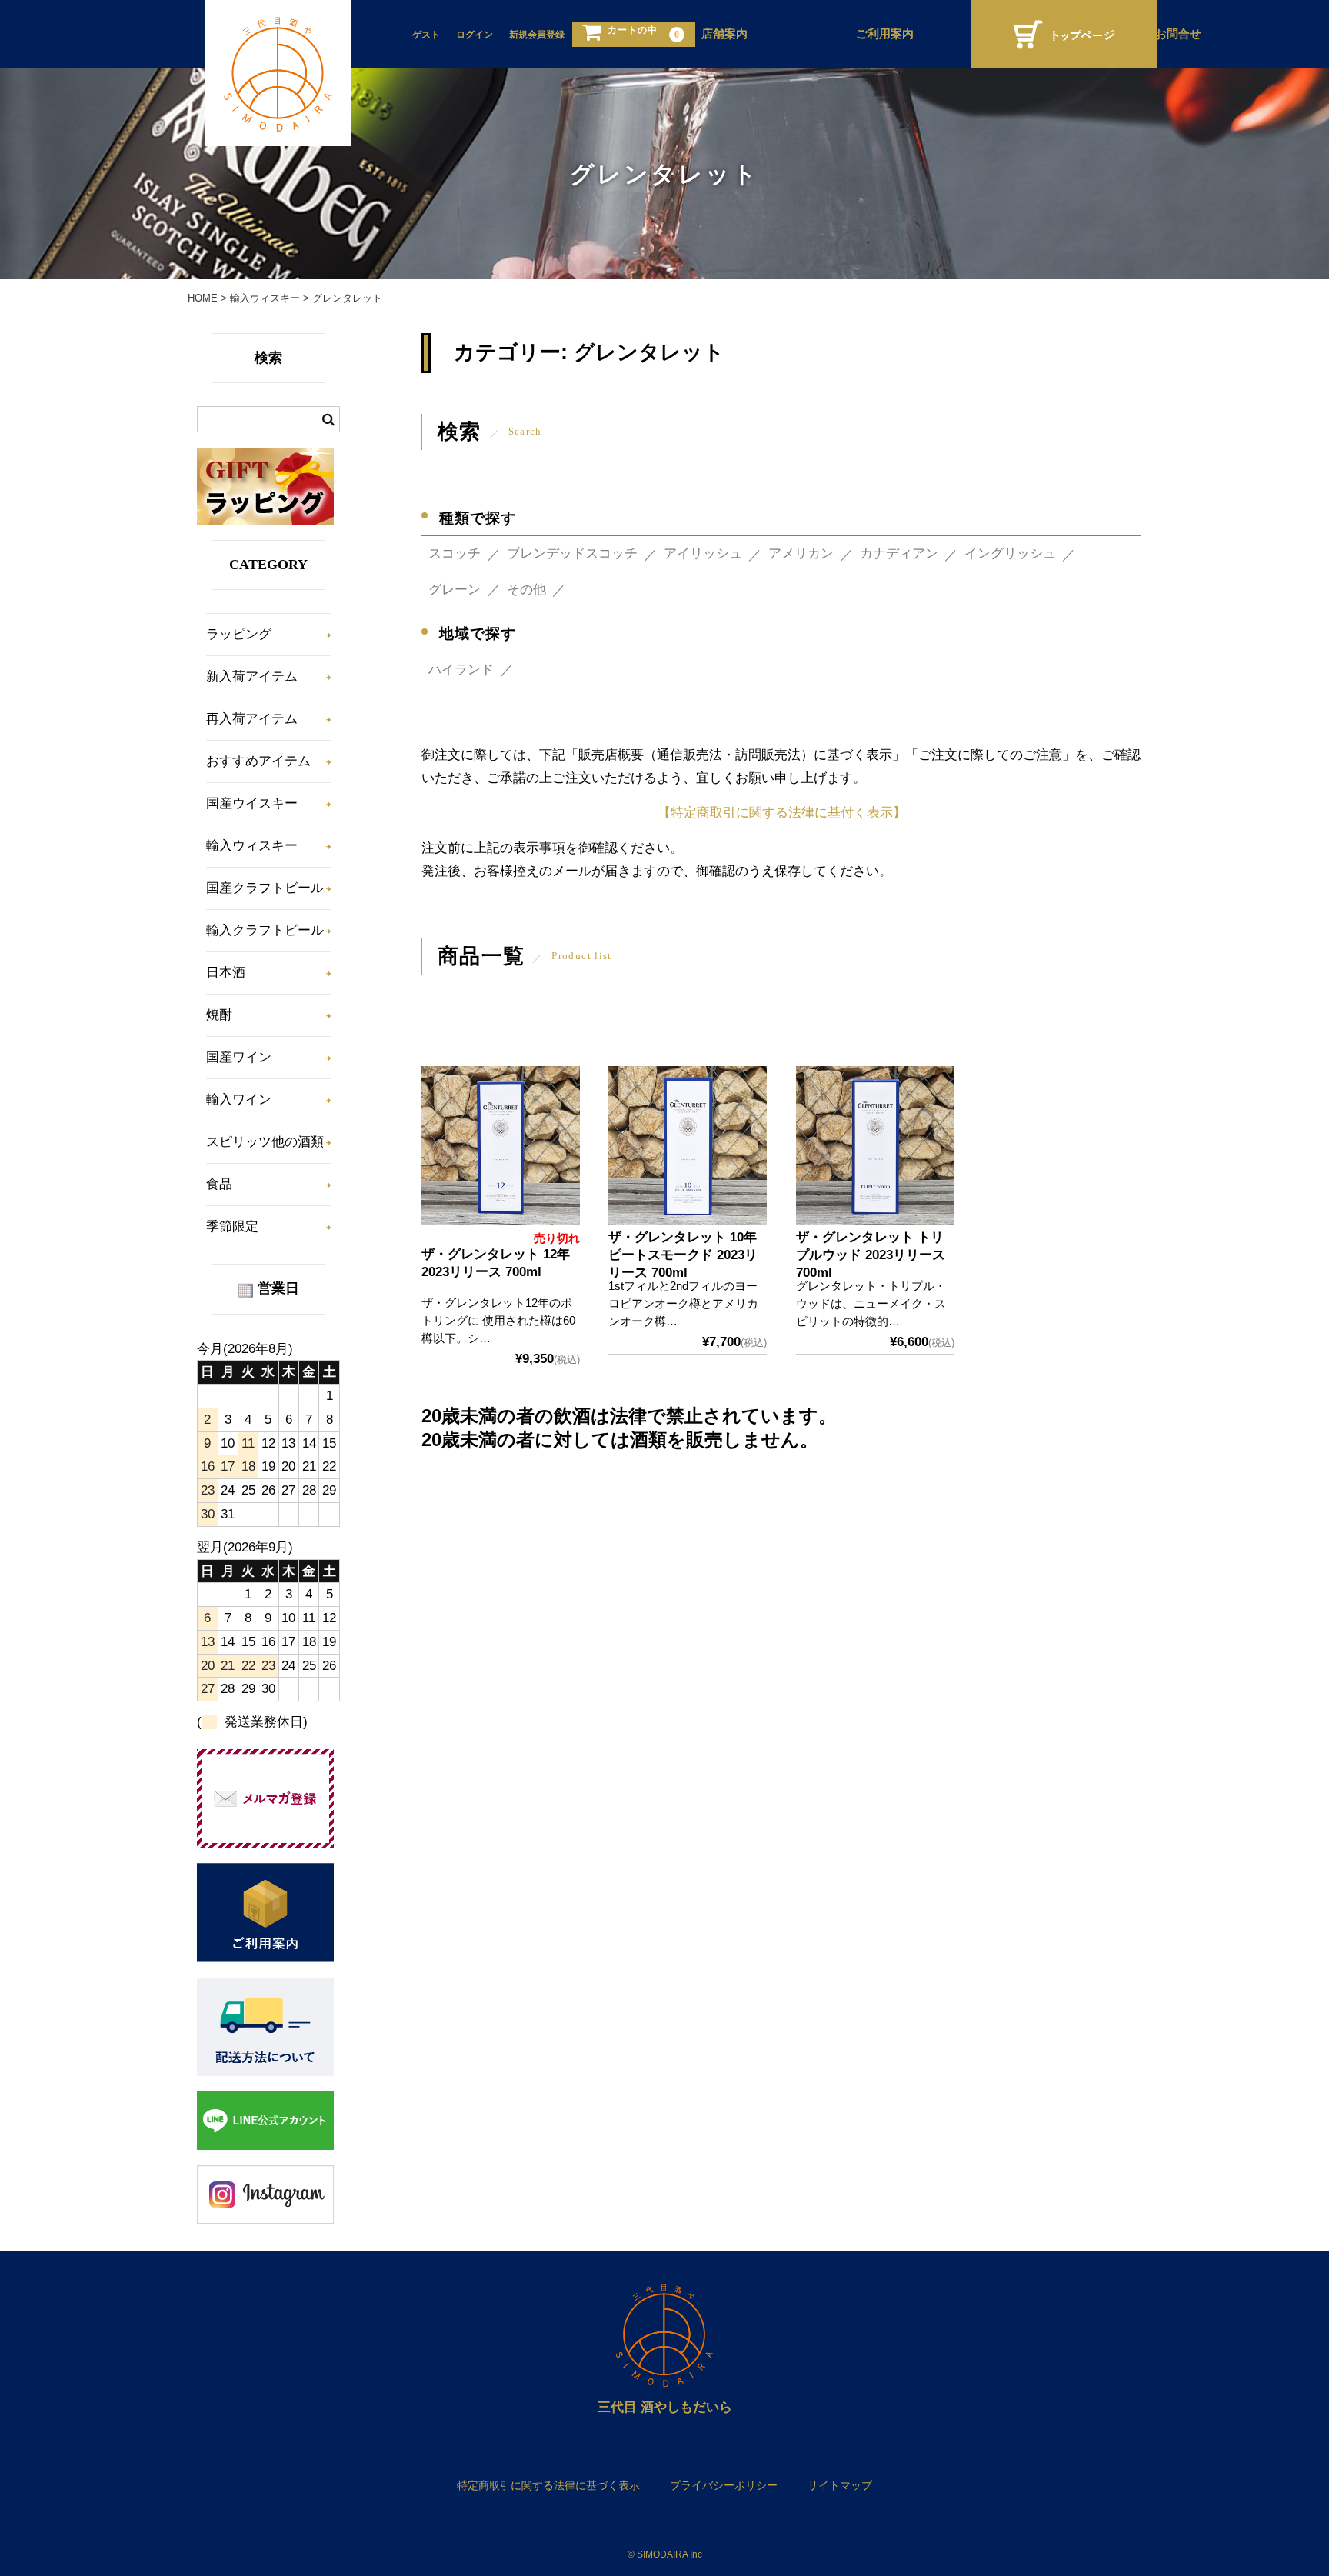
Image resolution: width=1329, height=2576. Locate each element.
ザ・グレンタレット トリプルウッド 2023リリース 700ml (871, 1255)
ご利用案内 (885, 34)
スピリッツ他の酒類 (265, 1142)
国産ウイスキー (252, 803)
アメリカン (801, 553)
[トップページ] (1064, 34)
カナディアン (899, 553)
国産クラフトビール (265, 888)
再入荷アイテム (252, 719)
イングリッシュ (1010, 553)
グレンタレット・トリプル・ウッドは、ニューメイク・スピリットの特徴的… (871, 1303)
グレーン (455, 590)
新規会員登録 (537, 35)
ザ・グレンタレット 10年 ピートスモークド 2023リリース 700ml (683, 1255)
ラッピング (239, 634)
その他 (526, 590)
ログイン (475, 35)
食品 (219, 1184)
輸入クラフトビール (265, 930)
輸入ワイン (239, 1100)
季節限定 (232, 1226)
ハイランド (461, 670)
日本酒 (226, 973)
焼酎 (219, 1015)
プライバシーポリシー (724, 2485)
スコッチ (455, 553)
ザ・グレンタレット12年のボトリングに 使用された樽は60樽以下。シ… (498, 1320)
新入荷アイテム (252, 676)
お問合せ (1178, 34)
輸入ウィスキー (252, 846)
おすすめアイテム (258, 761)
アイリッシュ (703, 553)
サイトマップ (840, 2485)
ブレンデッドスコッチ (572, 553)
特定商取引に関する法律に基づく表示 (548, 2485)
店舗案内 (724, 34)
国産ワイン (239, 1057)
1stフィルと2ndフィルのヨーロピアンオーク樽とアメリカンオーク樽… (683, 1303)
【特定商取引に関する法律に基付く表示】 (782, 813)
